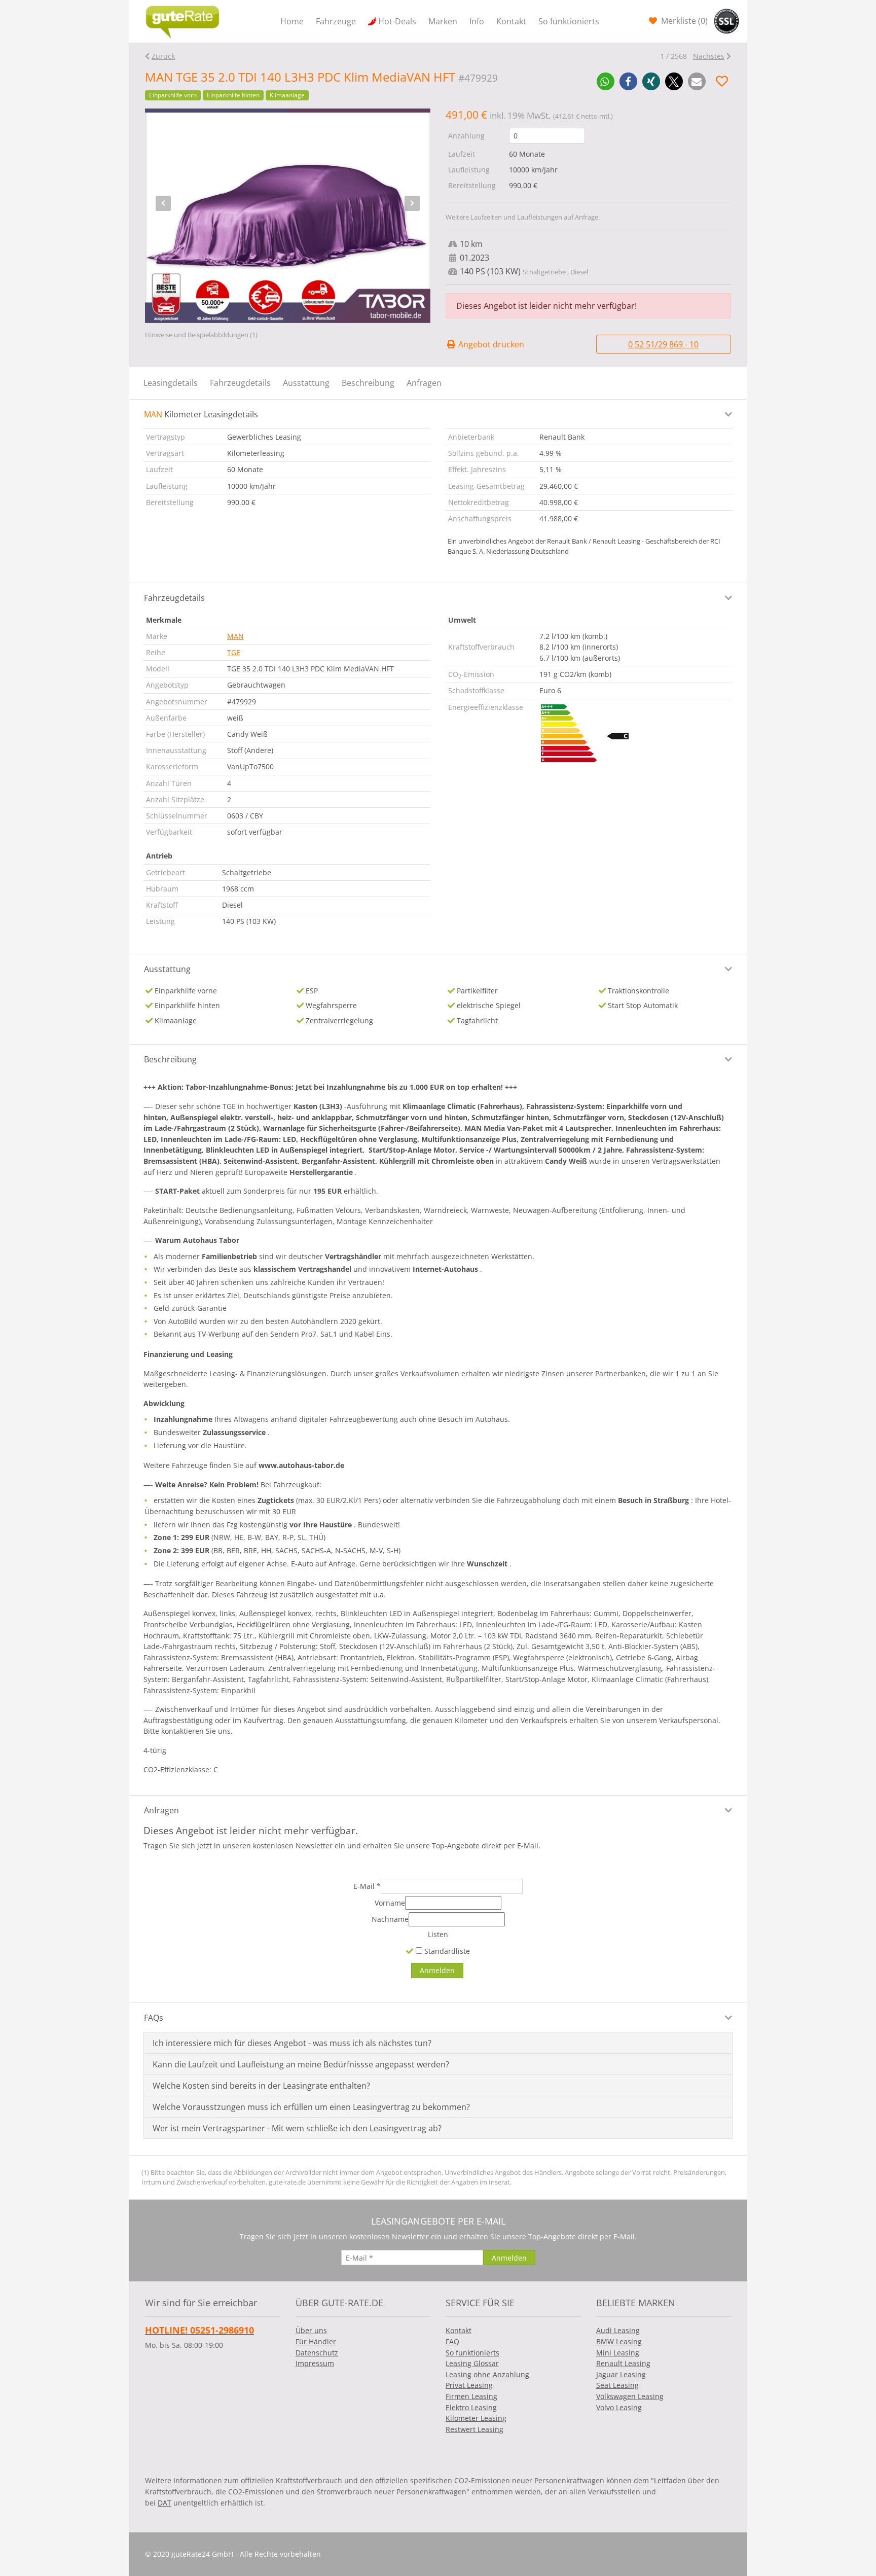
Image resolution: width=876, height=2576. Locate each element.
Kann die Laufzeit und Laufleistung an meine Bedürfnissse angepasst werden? (301, 2064)
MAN (235, 636)
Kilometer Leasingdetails (201, 414)
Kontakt (511, 21)
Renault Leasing (623, 2363)
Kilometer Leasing (476, 2418)
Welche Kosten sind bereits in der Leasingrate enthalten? (261, 2086)
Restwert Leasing (474, 2429)
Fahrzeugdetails (240, 383)
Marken (443, 21)
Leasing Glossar (472, 2363)
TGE (234, 652)
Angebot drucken (490, 344)
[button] (606, 81)
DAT (165, 2503)
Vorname (390, 1903)
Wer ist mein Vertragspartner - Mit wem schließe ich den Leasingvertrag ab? (297, 2128)
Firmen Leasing (471, 2396)
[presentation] (163, 203)
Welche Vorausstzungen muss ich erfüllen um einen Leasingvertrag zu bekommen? (311, 2107)
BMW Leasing (619, 2341)
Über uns (311, 2330)
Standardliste (446, 1951)
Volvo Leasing (619, 2407)
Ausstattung (306, 383)
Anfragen (424, 383)
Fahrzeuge (336, 21)
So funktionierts (569, 21)
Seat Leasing (617, 2385)
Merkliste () (683, 21)
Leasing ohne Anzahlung (487, 2374)
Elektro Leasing (471, 2407)
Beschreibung (368, 383)
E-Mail (367, 1886)
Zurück (163, 56)
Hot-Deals (397, 21)
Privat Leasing (469, 2385)
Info (477, 21)
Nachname (390, 1919)
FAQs (154, 2018)
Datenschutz (317, 2353)
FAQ (452, 2341)
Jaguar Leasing (621, 2374)
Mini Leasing (618, 2353)
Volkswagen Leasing (630, 2396)
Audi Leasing (618, 2330)
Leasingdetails (171, 383)
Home (292, 21)
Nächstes (709, 56)
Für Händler (316, 2341)
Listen (438, 1934)
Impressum (315, 2363)
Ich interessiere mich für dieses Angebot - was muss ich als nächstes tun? (292, 2043)
